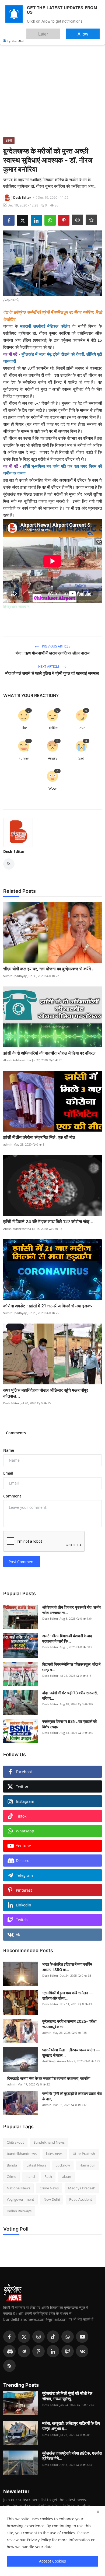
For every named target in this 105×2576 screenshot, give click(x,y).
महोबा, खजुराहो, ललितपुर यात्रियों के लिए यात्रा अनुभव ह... (71, 2426)
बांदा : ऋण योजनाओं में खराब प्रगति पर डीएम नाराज (53, 653)
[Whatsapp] (68, 2337)
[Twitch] (68, 2351)
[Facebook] (9, 2337)
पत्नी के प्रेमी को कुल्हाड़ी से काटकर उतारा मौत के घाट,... (72, 2096)
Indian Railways (19, 2211)
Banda (12, 2165)
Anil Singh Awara (54, 2061)
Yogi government (20, 2199)
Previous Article (56, 646)
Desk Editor (14, 851)
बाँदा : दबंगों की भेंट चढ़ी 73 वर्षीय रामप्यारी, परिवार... (70, 1695)
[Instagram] (38, 2337)
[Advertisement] (52, 82)
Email (8, 1473)
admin (8, 1144)
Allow (88, 31)
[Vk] (82, 2351)
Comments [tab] (16, 1433)
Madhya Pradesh (82, 2188)
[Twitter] (24, 2337)
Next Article (49, 666)
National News (18, 2188)
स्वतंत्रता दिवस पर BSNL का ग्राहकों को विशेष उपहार (69, 1724)
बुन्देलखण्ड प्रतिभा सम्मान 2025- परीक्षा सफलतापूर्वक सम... (69, 2024)
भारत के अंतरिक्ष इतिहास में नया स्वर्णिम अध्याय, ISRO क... (67, 1967)
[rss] (9, 2366)
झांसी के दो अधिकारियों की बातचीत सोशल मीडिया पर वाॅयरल (49, 1053)
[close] (98, 2512)
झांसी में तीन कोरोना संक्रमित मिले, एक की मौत (40, 1137)
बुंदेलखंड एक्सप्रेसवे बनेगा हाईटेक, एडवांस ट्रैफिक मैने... (72, 2456)
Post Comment (22, 1562)
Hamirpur (87, 2165)
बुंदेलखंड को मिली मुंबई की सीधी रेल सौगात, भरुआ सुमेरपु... (67, 2396)
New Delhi (52, 2199)
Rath (48, 2176)
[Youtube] (82, 2337)
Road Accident (81, 2199)
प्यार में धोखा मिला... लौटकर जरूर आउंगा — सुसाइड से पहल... (71, 2052)
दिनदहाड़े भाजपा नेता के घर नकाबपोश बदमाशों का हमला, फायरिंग (49, 2078)
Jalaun (66, 2176)
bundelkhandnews (22, 2154)
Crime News (49, 2188)
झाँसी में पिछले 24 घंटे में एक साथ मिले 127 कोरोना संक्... (48, 1221)
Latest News (36, 2165)
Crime (11, 2176)
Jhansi (30, 2176)
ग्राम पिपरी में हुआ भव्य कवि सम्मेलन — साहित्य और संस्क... (67, 1995)
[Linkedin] (53, 2351)
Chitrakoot (15, 2142)
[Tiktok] (53, 2337)
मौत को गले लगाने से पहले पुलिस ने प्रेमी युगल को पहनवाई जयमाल (53, 673)
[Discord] (9, 2351)
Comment (12, 1496)
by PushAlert (16, 37)
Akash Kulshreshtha (17, 1060)
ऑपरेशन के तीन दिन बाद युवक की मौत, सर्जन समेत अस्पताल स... (71, 1610)
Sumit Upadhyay (15, 976)
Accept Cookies (52, 2561)
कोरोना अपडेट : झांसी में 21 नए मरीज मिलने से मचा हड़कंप (48, 1306)
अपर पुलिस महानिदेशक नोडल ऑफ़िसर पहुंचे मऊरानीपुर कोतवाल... (46, 1393)
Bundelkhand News (49, 2142)
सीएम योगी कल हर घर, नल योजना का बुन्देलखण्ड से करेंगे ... (50, 969)
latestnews (55, 2154)
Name (9, 1450)
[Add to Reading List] (91, 220)
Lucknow (63, 2165)
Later (59, 31)
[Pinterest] (38, 2351)
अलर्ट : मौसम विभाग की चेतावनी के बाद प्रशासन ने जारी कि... (67, 1638)
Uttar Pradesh (84, 2154)
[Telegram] (24, 2351)
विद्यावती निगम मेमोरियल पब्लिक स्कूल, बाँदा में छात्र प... (71, 1667)
